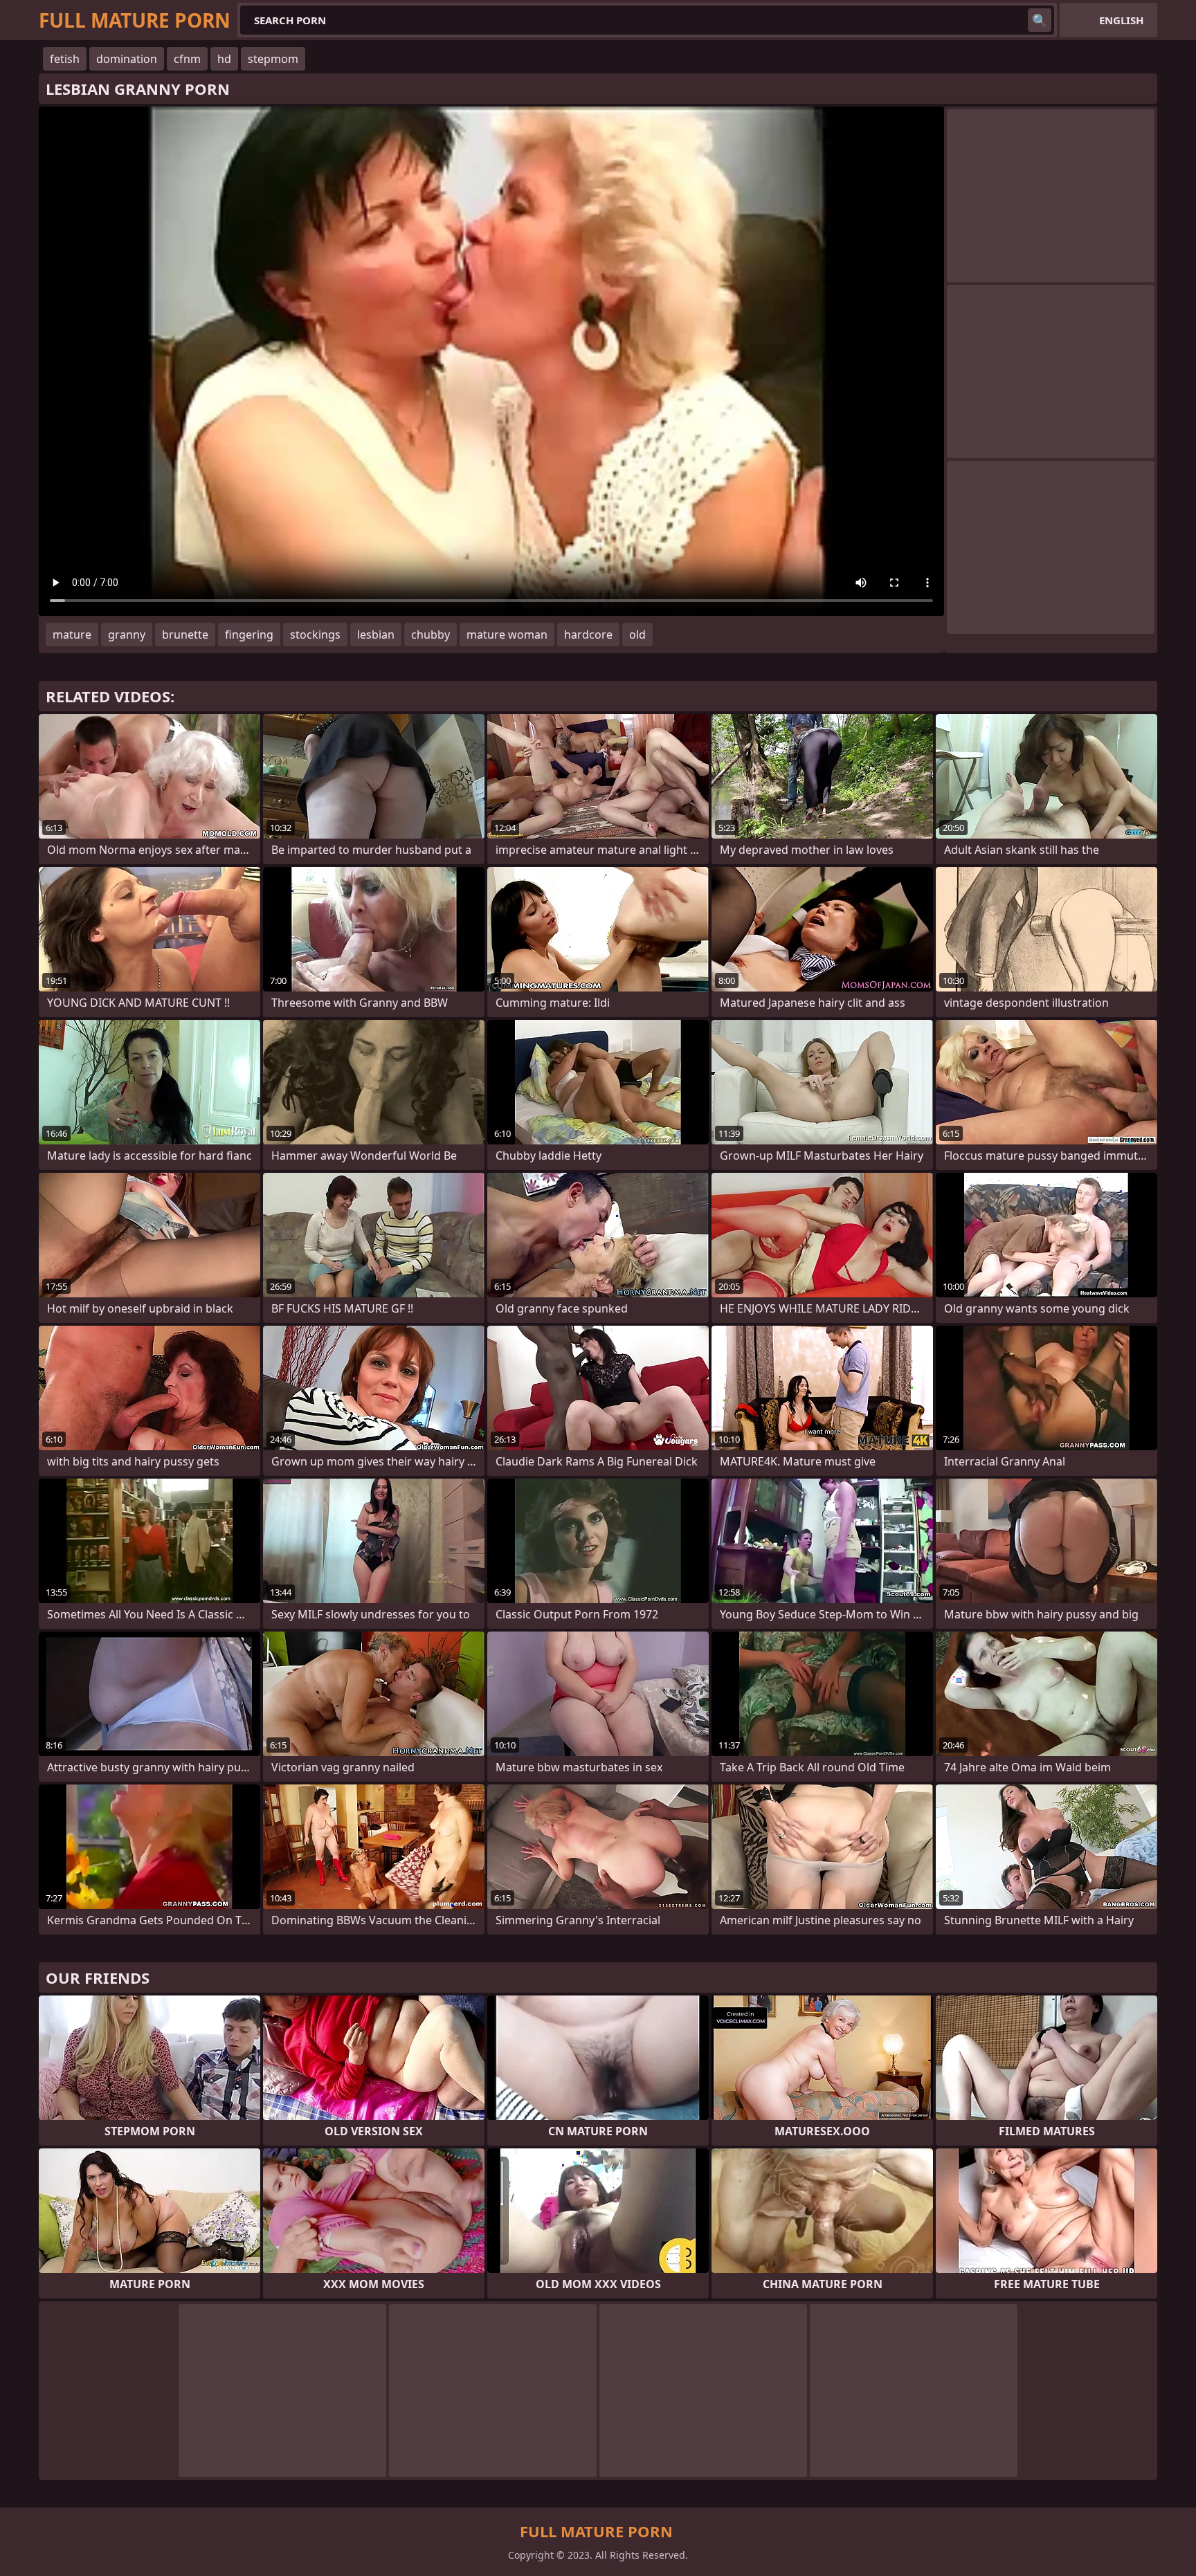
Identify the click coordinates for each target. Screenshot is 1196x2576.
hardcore (588, 634)
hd (224, 59)
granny (127, 634)
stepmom (273, 59)
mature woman (507, 634)
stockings (315, 634)
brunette (185, 634)
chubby (431, 634)
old (637, 634)
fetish (65, 59)
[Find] (1040, 20)
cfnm (187, 59)
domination (127, 59)
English (1121, 20)
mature (72, 634)
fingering (249, 634)
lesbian (376, 634)
